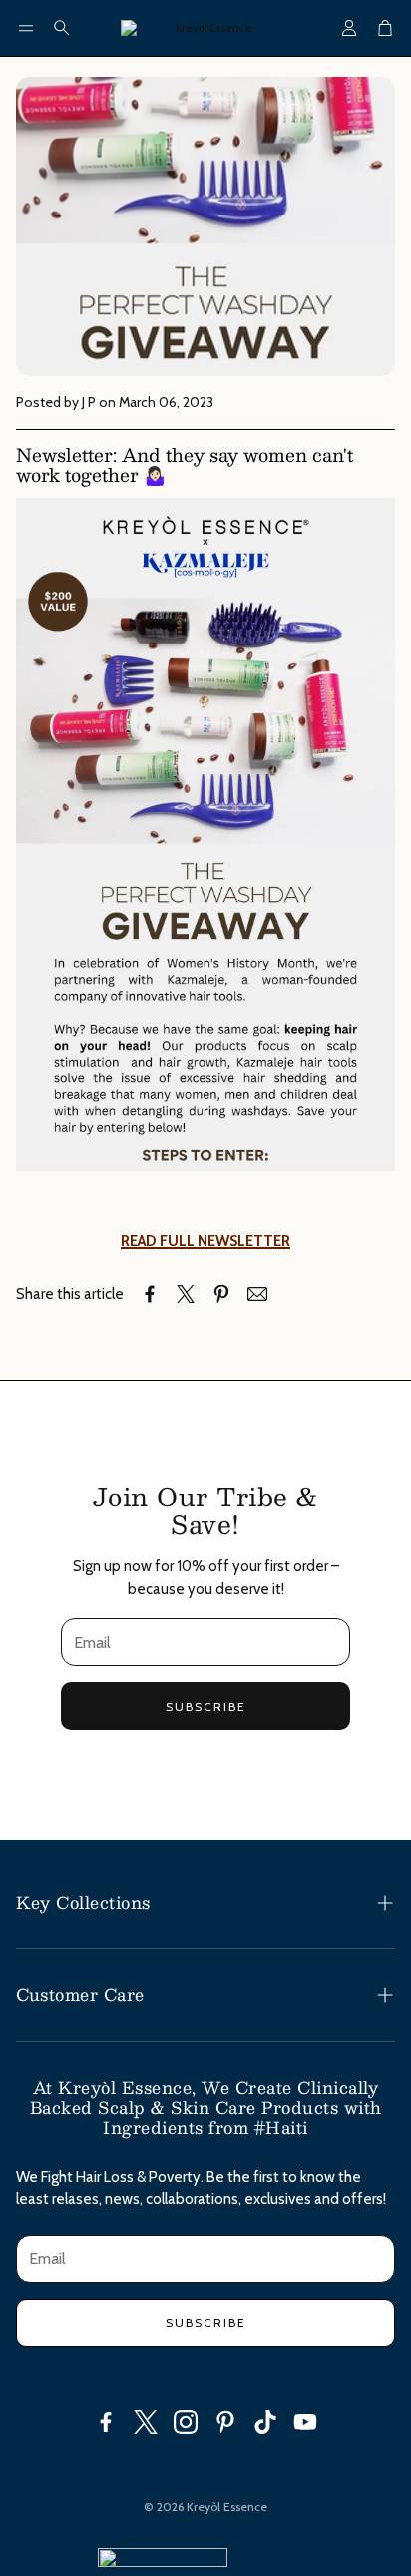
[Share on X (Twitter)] (186, 1294)
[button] (26, 28)
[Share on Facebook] (150, 1294)
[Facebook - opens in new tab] (106, 2422)
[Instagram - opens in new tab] (186, 2422)
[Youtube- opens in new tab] (305, 2422)
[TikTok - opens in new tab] (265, 2422)
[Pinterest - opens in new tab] (225, 2422)
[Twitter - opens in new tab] (146, 2422)
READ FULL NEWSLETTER (205, 1241)
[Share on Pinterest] (221, 1294)
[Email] (257, 1294)
